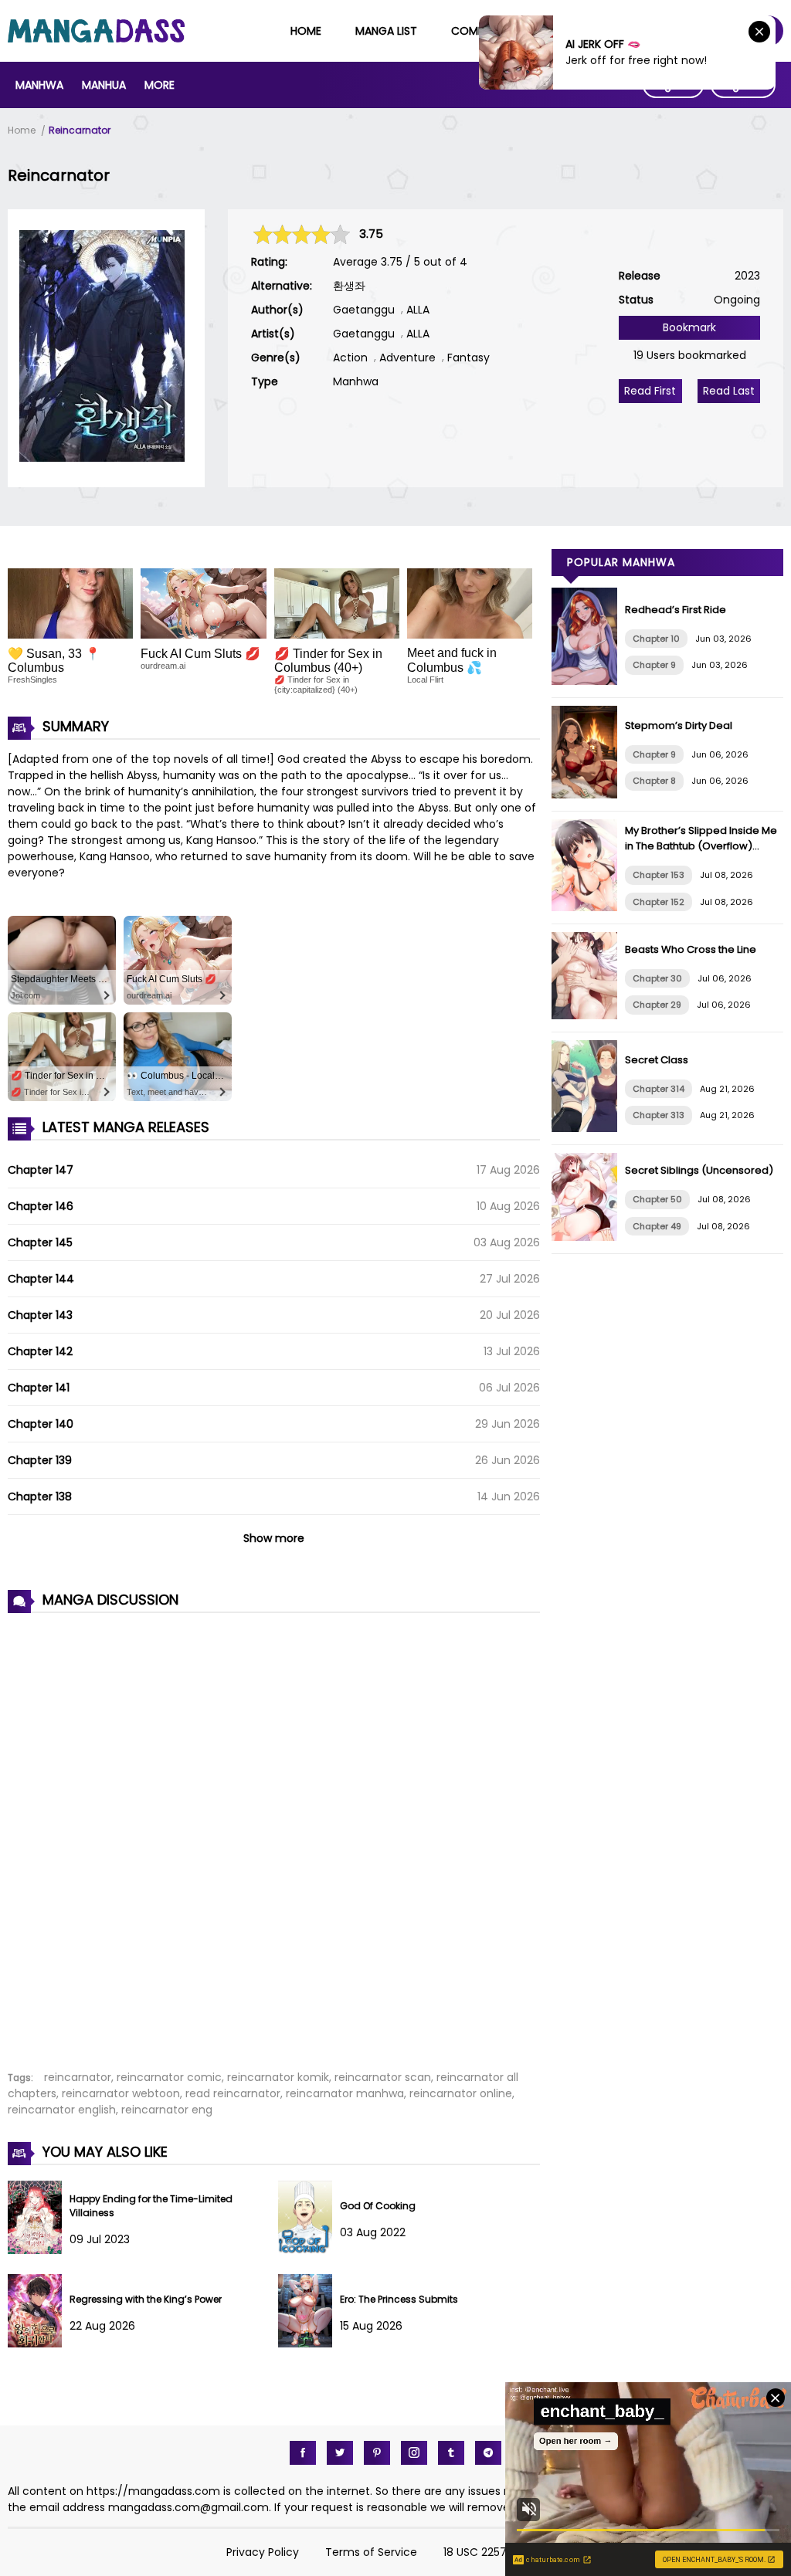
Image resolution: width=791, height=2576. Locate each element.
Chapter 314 (659, 1089)
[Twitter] (340, 2453)
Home (306, 31)
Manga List (386, 31)
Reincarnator (80, 130)
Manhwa (39, 85)
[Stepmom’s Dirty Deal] (588, 795)
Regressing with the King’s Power (146, 2299)
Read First (650, 391)
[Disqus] (274, 1833)
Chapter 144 (41, 1279)
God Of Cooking (378, 2206)
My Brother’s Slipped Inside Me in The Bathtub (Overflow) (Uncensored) (701, 846)
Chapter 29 (657, 1005)
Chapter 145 (40, 1242)
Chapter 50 (657, 1199)
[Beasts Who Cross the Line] (588, 1015)
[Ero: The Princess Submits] (309, 2344)
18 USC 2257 (475, 2552)
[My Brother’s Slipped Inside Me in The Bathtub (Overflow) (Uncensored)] (588, 907)
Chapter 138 (40, 1496)
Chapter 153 (659, 875)
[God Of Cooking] (309, 2250)
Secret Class (657, 1060)
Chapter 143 (40, 1315)
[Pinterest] (377, 2453)
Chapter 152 (659, 902)
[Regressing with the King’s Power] (39, 2344)
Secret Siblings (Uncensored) (699, 1170)
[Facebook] (303, 2453)
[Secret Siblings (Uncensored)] (588, 1237)
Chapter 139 (40, 1460)
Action (350, 358)
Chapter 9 (654, 665)
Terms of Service (371, 2552)
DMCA (549, 2552)
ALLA (418, 310)
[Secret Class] (588, 1128)
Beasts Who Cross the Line (691, 949)
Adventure (407, 358)
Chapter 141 (39, 1388)
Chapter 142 (40, 1351)
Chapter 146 (41, 1206)
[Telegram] (488, 2453)
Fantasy (468, 358)
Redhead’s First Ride (676, 610)
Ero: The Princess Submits (399, 2299)
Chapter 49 (657, 1226)
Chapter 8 (654, 781)
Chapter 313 (659, 1115)
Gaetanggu (364, 310)
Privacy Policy (263, 2552)
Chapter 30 (657, 978)
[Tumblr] (451, 2453)
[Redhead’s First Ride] (588, 681)
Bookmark (689, 327)
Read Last (729, 391)
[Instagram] (414, 2453)
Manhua (104, 85)
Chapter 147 (41, 1170)
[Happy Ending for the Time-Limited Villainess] (39, 2250)
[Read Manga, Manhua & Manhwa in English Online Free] (96, 39)
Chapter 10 (656, 639)
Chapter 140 (41, 1424)
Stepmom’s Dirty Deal (679, 725)
